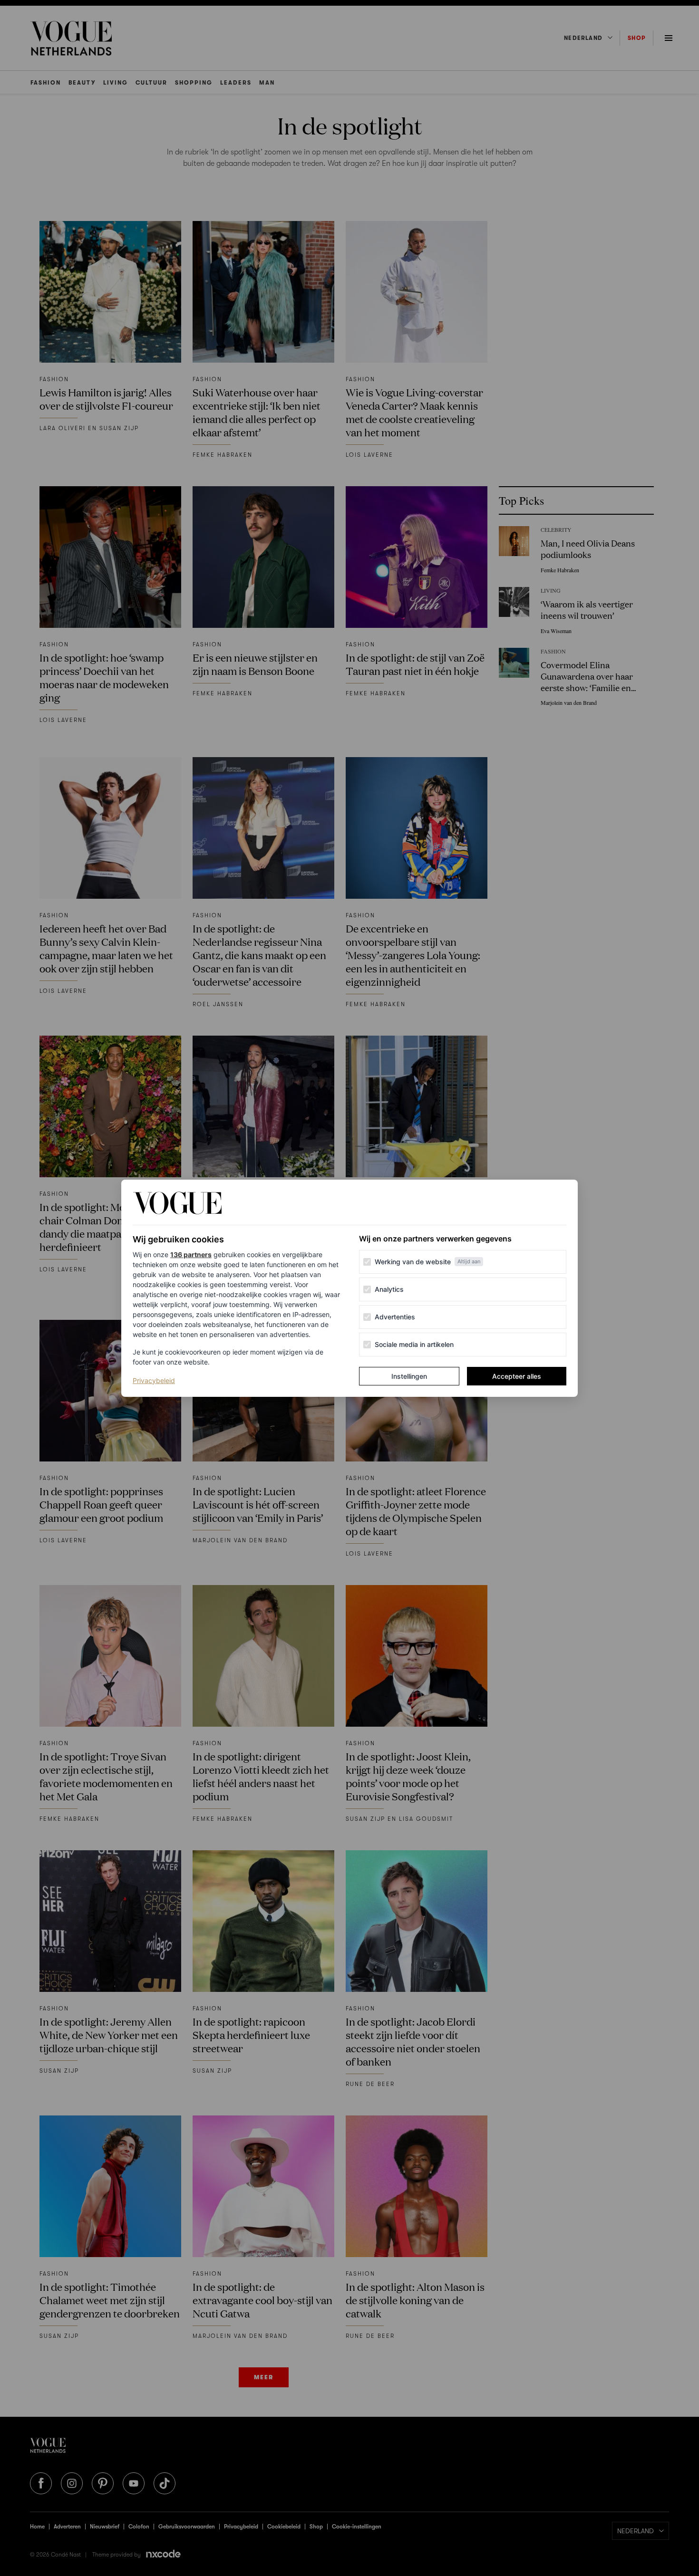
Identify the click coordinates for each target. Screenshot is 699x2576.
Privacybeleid (154, 1380)
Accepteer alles (517, 1376)
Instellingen (409, 1376)
